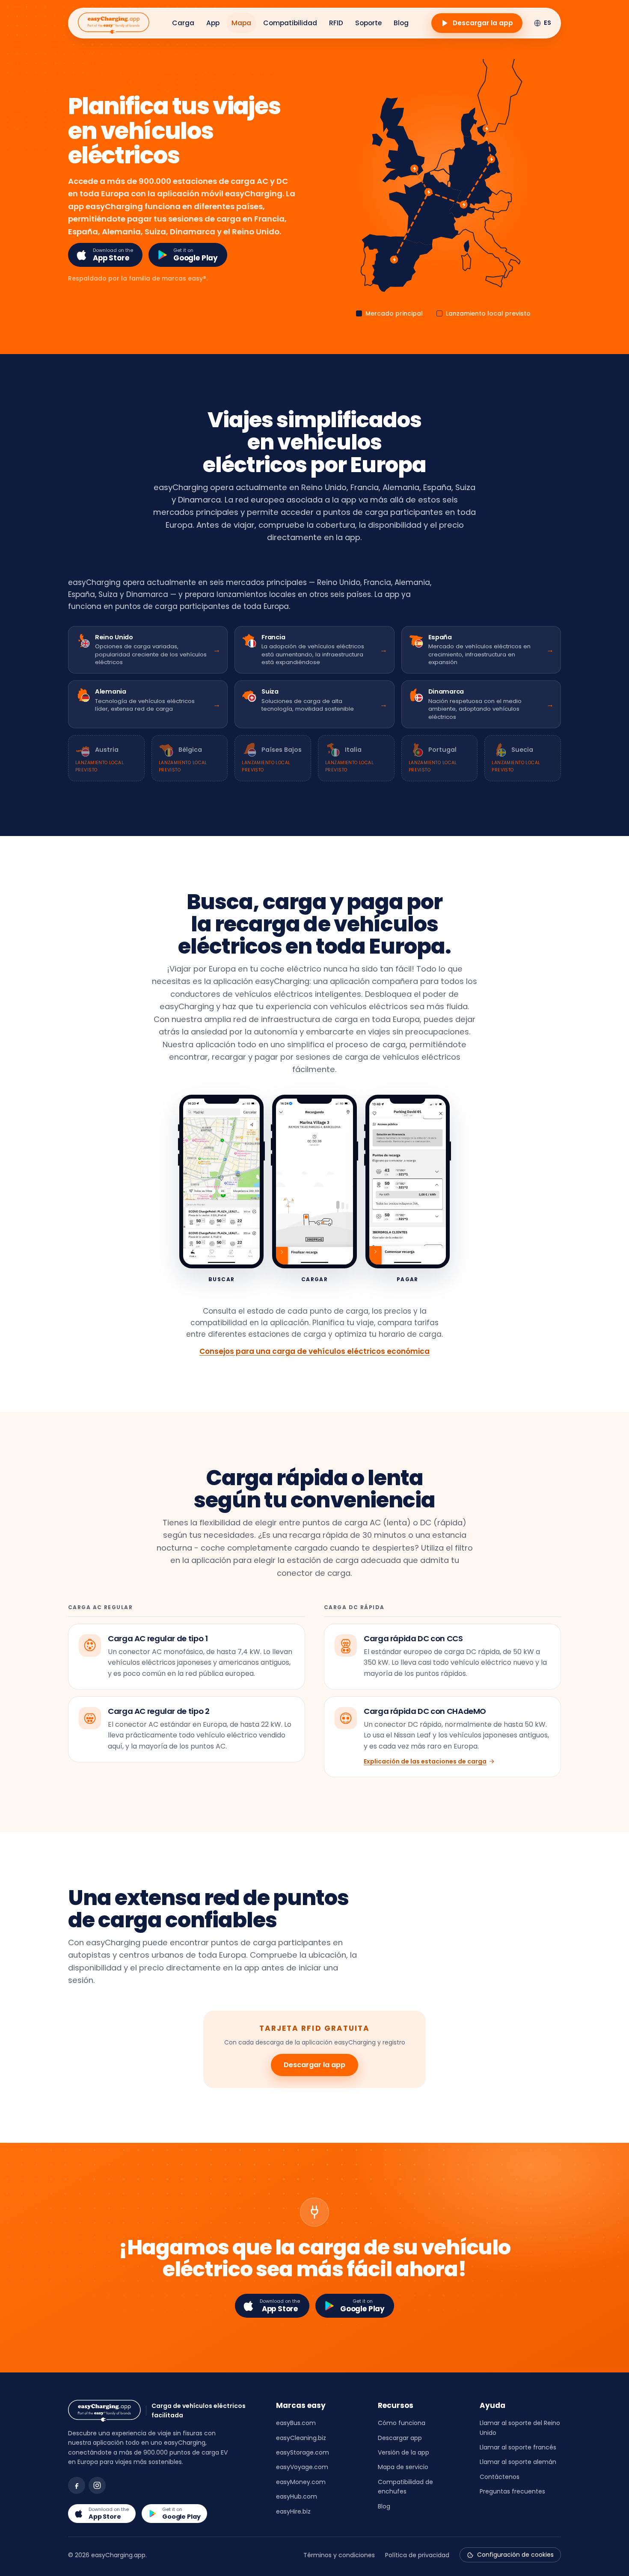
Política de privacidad (417, 2555)
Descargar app (400, 2438)
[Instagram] (97, 2485)
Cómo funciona (402, 2423)
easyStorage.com (303, 2452)
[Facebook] (77, 2485)
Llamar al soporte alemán (518, 2462)
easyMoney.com (301, 2482)
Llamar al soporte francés (518, 2447)
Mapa (241, 23)
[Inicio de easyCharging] (114, 23)
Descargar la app (314, 2065)
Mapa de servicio (403, 2467)
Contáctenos (500, 2477)
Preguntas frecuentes (512, 2491)
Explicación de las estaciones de (425, 1761)
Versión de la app (404, 2452)
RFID (336, 23)
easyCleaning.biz (301, 2438)
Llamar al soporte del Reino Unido (520, 2428)
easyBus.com (296, 2423)
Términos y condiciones (339, 2555)
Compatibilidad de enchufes (405, 2487)
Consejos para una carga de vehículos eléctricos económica (314, 1351)
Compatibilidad (290, 23)
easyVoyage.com (302, 2467)
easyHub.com (297, 2496)
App (213, 23)
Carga (183, 23)
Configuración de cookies (515, 2555)
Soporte (368, 23)
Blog (401, 23)
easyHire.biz (293, 2511)
